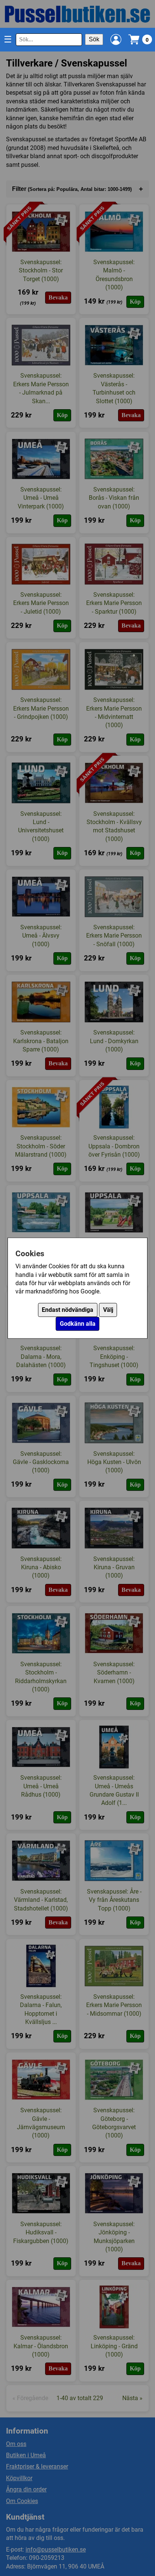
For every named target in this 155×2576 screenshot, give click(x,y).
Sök (94, 39)
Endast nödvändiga (68, 1310)
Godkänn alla (78, 1324)
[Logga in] (116, 39)
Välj (108, 1310)
